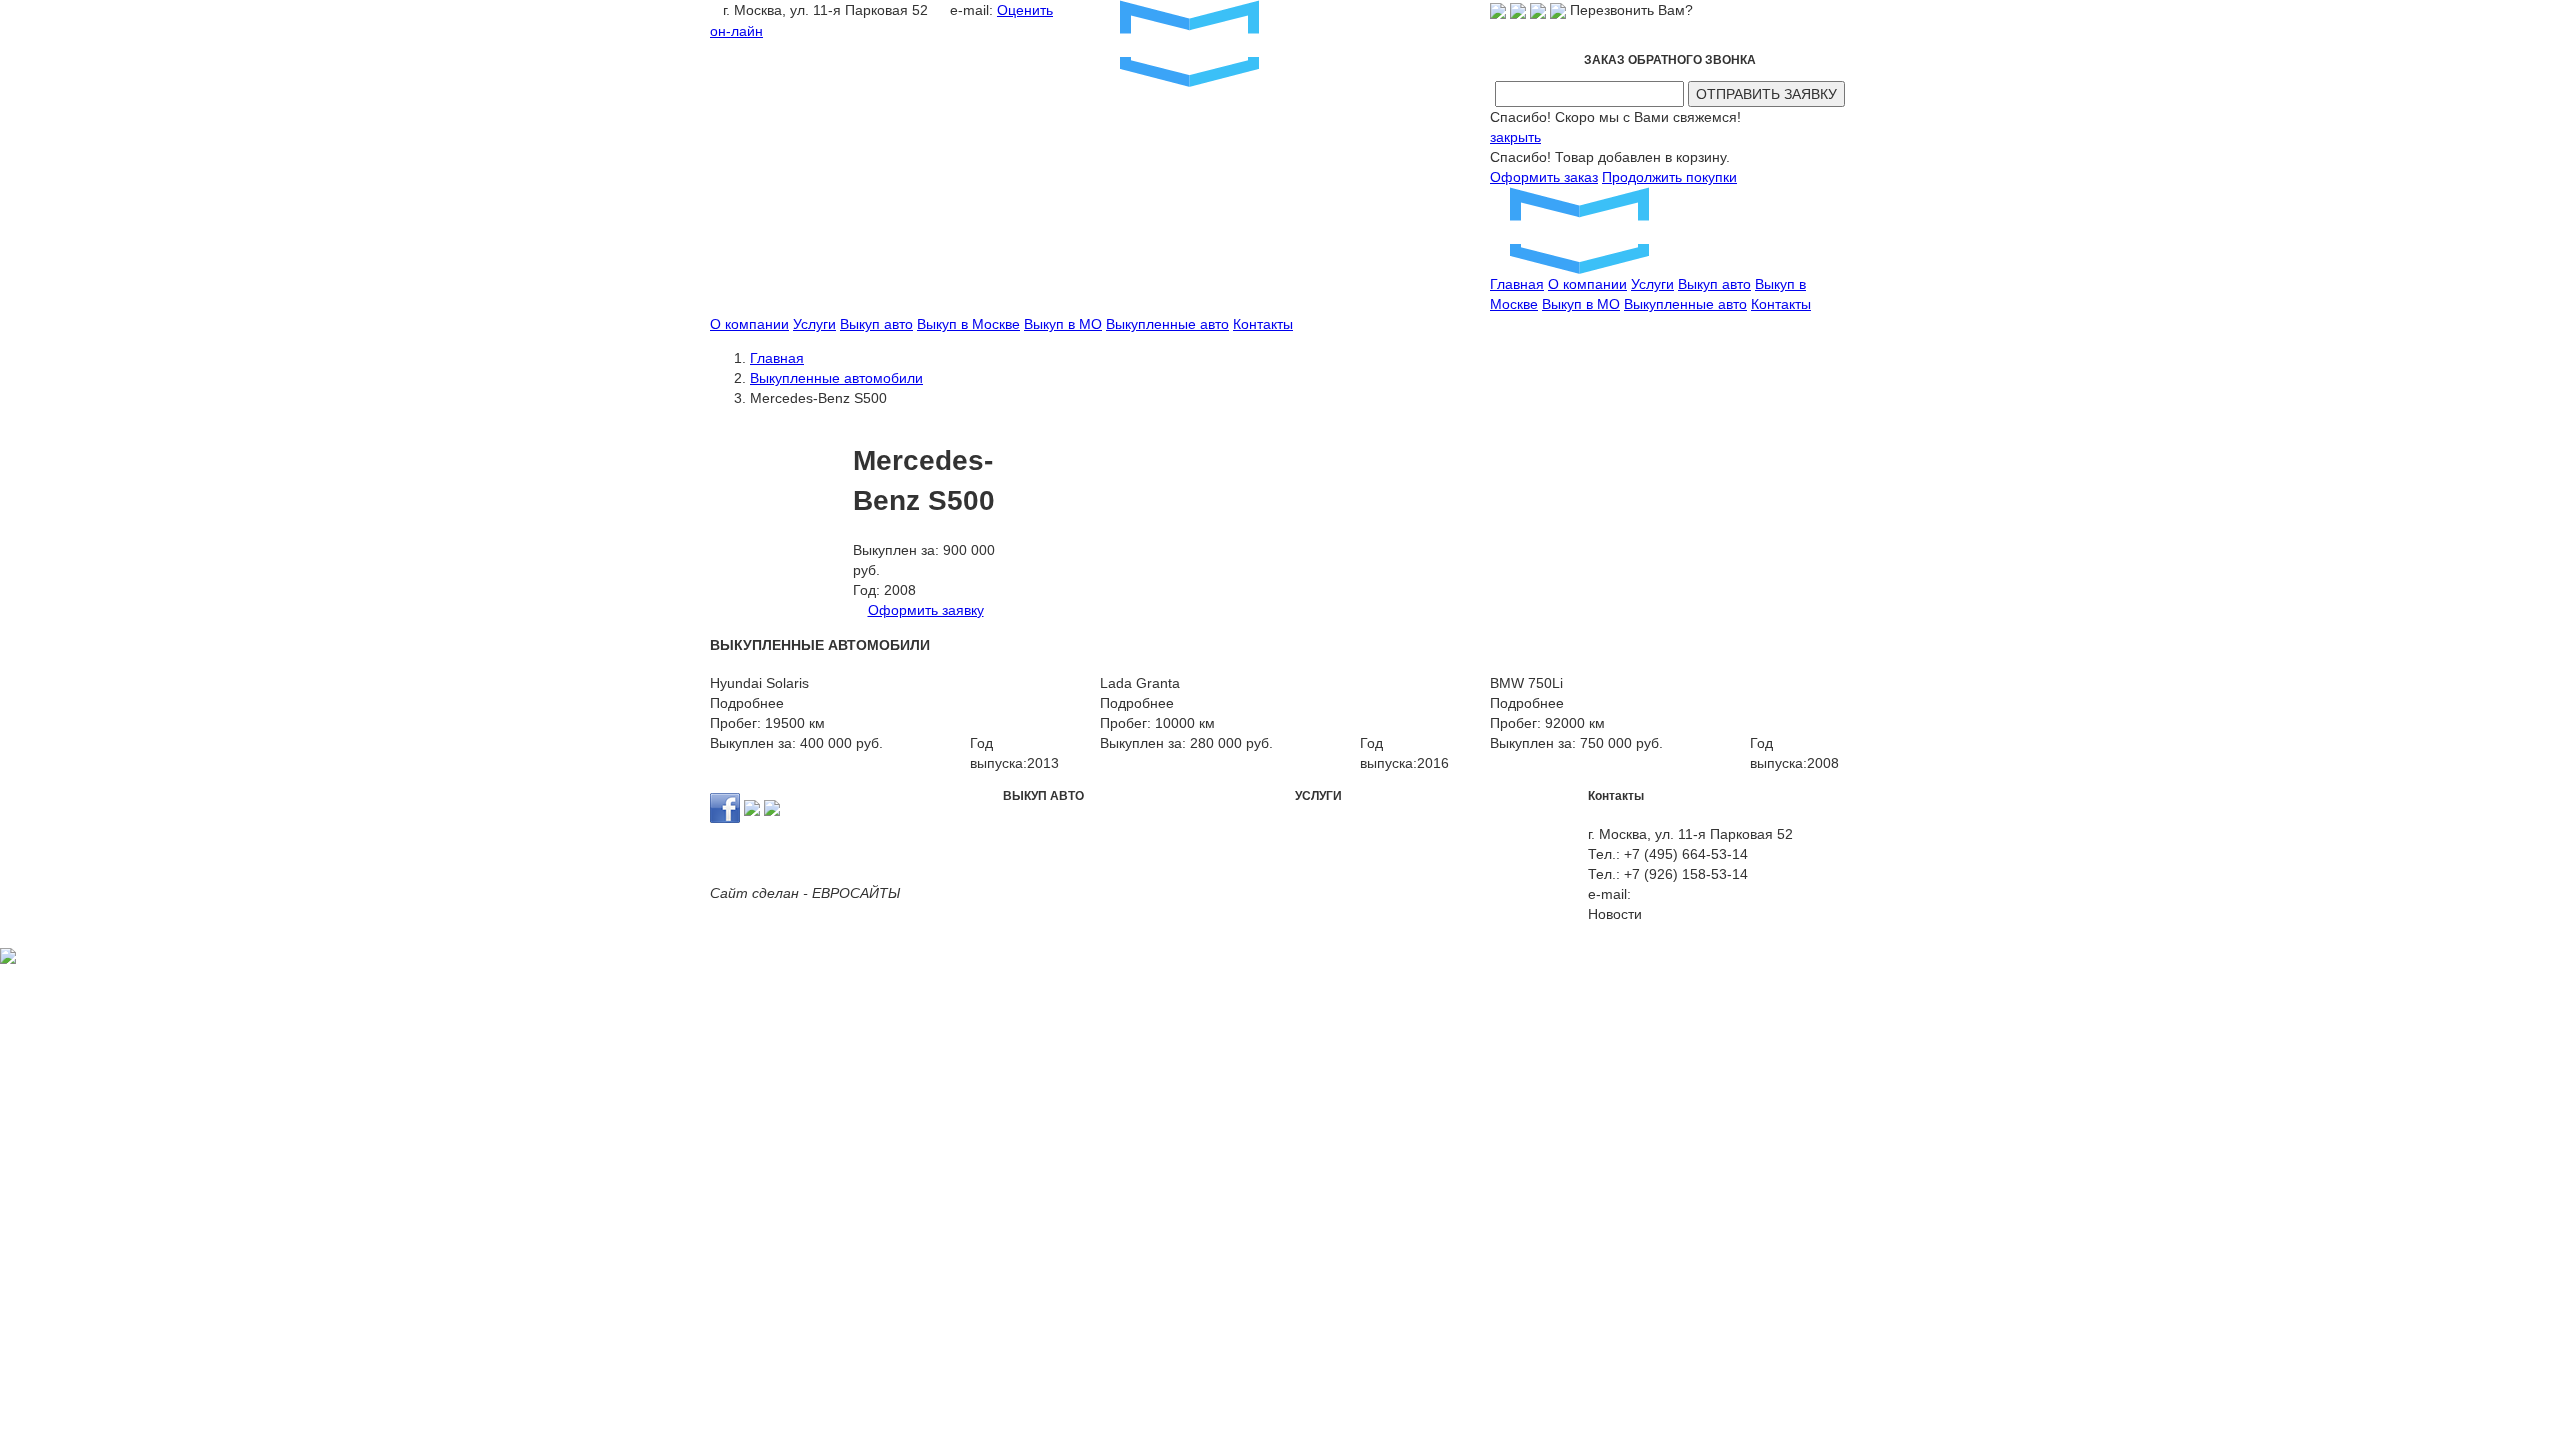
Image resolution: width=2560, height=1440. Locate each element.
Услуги (1652, 284)
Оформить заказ (1544, 177)
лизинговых (1107, 854)
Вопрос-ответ (1778, 914)
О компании (1587, 284)
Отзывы (1613, 934)
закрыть (1515, 137)
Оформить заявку (926, 610)
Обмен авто (1334, 834)
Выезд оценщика (1492, 854)
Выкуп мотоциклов (1355, 874)
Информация (1778, 934)
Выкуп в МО (1581, 304)
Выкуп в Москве (968, 324)
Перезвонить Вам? (1631, 10)
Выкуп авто (1714, 284)
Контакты (1781, 304)
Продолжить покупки (1669, 177)
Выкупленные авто (1685, 304)
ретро (1098, 834)
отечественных (1170, 834)
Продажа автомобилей (1452, 834)
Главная (1517, 284)
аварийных (1039, 834)
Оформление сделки (1364, 854)
